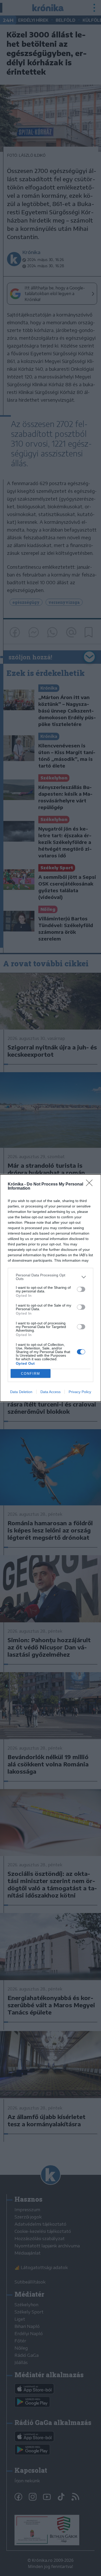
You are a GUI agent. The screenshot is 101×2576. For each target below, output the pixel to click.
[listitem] (51, 1277)
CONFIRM (31, 1374)
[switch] (81, 1289)
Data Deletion (21, 1392)
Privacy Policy (80, 1392)
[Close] (91, 1184)
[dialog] (51, 1288)
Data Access (51, 1392)
